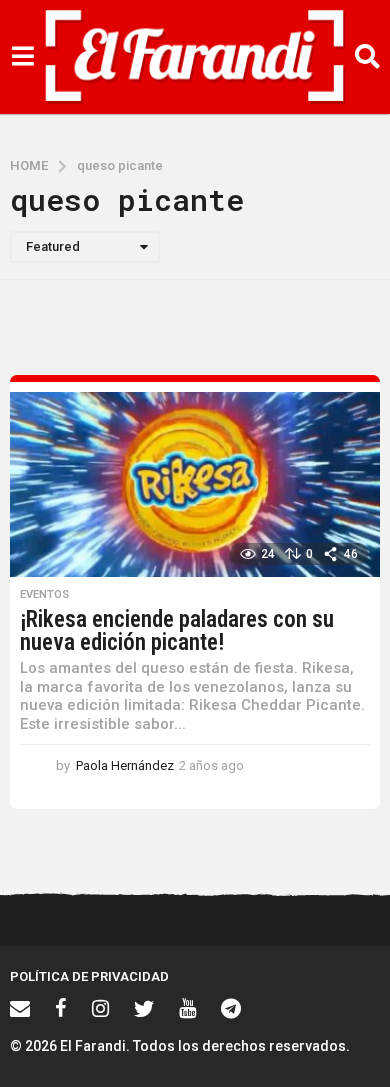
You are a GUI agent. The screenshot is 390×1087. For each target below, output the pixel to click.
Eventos (44, 595)
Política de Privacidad (89, 976)
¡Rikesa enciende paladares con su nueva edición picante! (177, 631)
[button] (22, 57)
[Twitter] (144, 1008)
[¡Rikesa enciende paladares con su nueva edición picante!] (195, 484)
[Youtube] (187, 1008)
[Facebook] (61, 1008)
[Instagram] (100, 1008)
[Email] (20, 1008)
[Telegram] (231, 1008)
